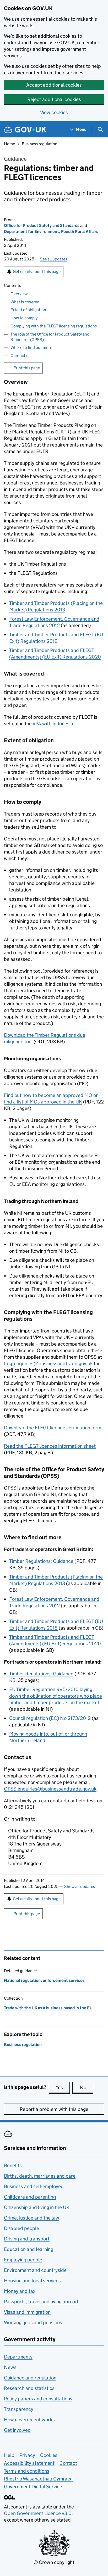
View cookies (54, 112)
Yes (63, 2087)
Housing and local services (32, 2281)
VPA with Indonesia (53, 724)
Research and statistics (29, 2388)
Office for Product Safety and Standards (42, 225)
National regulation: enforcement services (44, 1980)
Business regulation (40, 144)
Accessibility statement (29, 2463)
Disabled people (21, 2228)
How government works (29, 2420)
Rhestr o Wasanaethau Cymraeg (38, 2479)
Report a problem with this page (54, 2109)
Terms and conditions (27, 2471)
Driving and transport (27, 2239)
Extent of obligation (28, 310)
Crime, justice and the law (32, 2218)
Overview (19, 294)
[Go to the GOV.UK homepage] (25, 129)
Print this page (27, 368)
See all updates (53, 259)
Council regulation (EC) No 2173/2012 (50, 1718)
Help (9, 2455)
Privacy (27, 2455)
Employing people (23, 2260)
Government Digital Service (33, 2487)
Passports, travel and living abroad (41, 2302)
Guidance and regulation (30, 2378)
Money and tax (20, 2291)
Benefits (13, 2165)
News (10, 2367)
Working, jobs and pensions (33, 2323)
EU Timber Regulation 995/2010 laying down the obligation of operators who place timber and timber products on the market (56, 1696)
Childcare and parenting (30, 2197)
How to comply (24, 318)
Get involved (17, 2430)
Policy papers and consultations (38, 2399)
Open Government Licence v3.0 (38, 2513)
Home (9, 144)
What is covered (25, 302)
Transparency (19, 2409)
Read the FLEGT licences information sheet (50, 1446)
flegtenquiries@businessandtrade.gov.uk (48, 1364)
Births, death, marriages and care (40, 2176)
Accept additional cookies (54, 85)
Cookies (49, 2455)
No (87, 2087)
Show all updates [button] (80, 1886)
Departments (18, 2357)
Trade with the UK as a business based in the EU (48, 2008)
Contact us (20, 356)
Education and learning (29, 2249)
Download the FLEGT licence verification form (53, 1428)
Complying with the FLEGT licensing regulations (54, 326)
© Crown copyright (54, 2562)
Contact (68, 2463)
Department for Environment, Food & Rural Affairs (51, 232)
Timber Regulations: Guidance (41, 1561)
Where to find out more (31, 347)
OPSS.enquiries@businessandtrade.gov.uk (50, 1789)
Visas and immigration (27, 2312)
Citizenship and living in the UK (37, 2207)
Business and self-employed (34, 2186)
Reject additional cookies (54, 99)
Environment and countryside (35, 2270)
